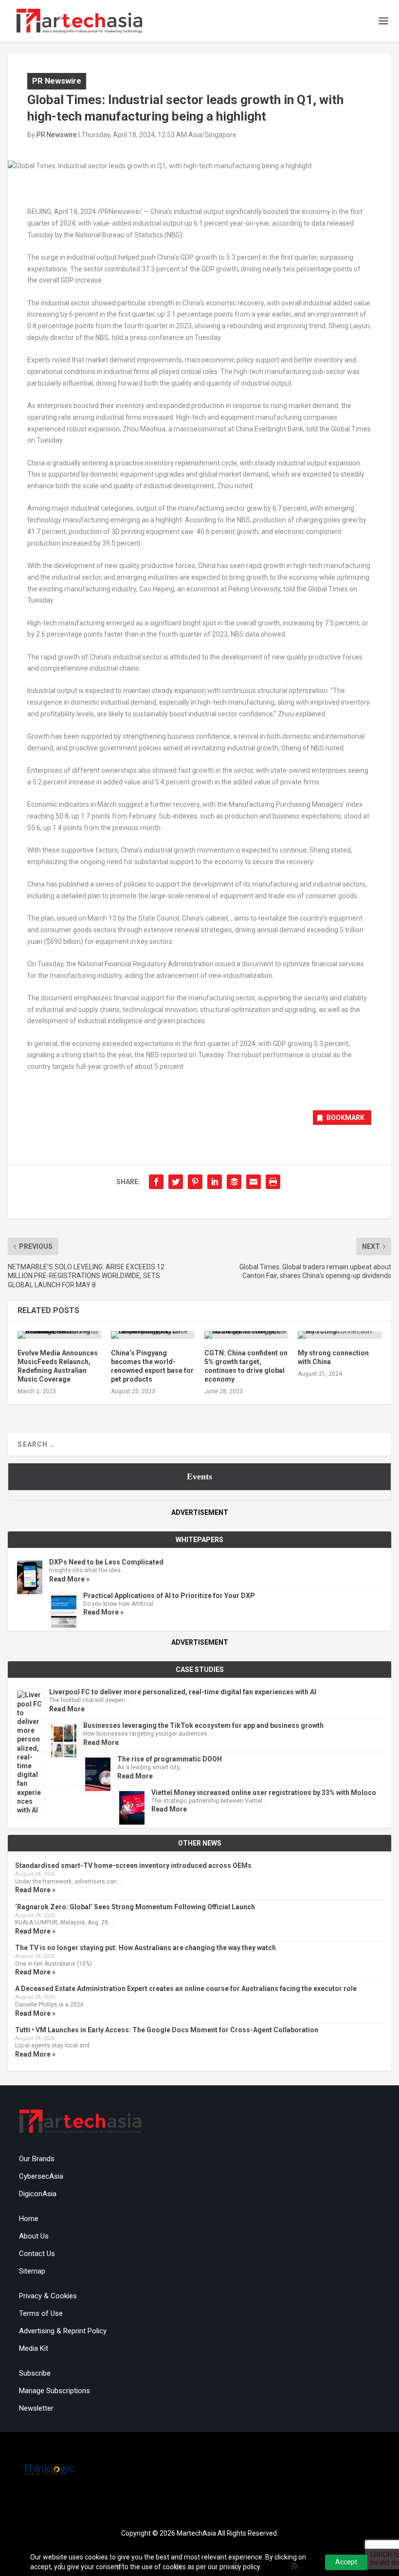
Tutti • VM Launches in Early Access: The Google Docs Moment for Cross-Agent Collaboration (167, 2030)
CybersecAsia (41, 2176)
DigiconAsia (38, 2194)
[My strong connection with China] (340, 1335)
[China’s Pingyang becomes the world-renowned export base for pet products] (153, 1335)
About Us (34, 2236)
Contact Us (37, 2254)
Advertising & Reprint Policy (63, 2331)
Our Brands (37, 2159)
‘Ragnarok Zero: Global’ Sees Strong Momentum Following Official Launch (135, 1907)
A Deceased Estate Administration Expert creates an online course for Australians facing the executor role (186, 1989)
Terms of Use (41, 2313)
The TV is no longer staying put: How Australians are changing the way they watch (145, 1948)
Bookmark (345, 1118)
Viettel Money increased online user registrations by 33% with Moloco (264, 1793)
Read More (67, 1709)
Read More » (69, 1579)
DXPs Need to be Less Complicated (106, 1562)
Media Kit (34, 2348)
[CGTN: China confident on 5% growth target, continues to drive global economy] (246, 1335)
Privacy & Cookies (48, 2296)
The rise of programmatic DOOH (170, 1759)
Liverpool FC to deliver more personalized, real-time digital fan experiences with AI (183, 1692)
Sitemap (32, 2271)
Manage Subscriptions (54, 2391)
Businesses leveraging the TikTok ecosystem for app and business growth (203, 1725)
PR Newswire (57, 81)
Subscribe (35, 2373)
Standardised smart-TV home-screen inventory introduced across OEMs (133, 1865)
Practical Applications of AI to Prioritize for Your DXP (169, 1596)
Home (29, 2219)
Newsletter (36, 2408)
